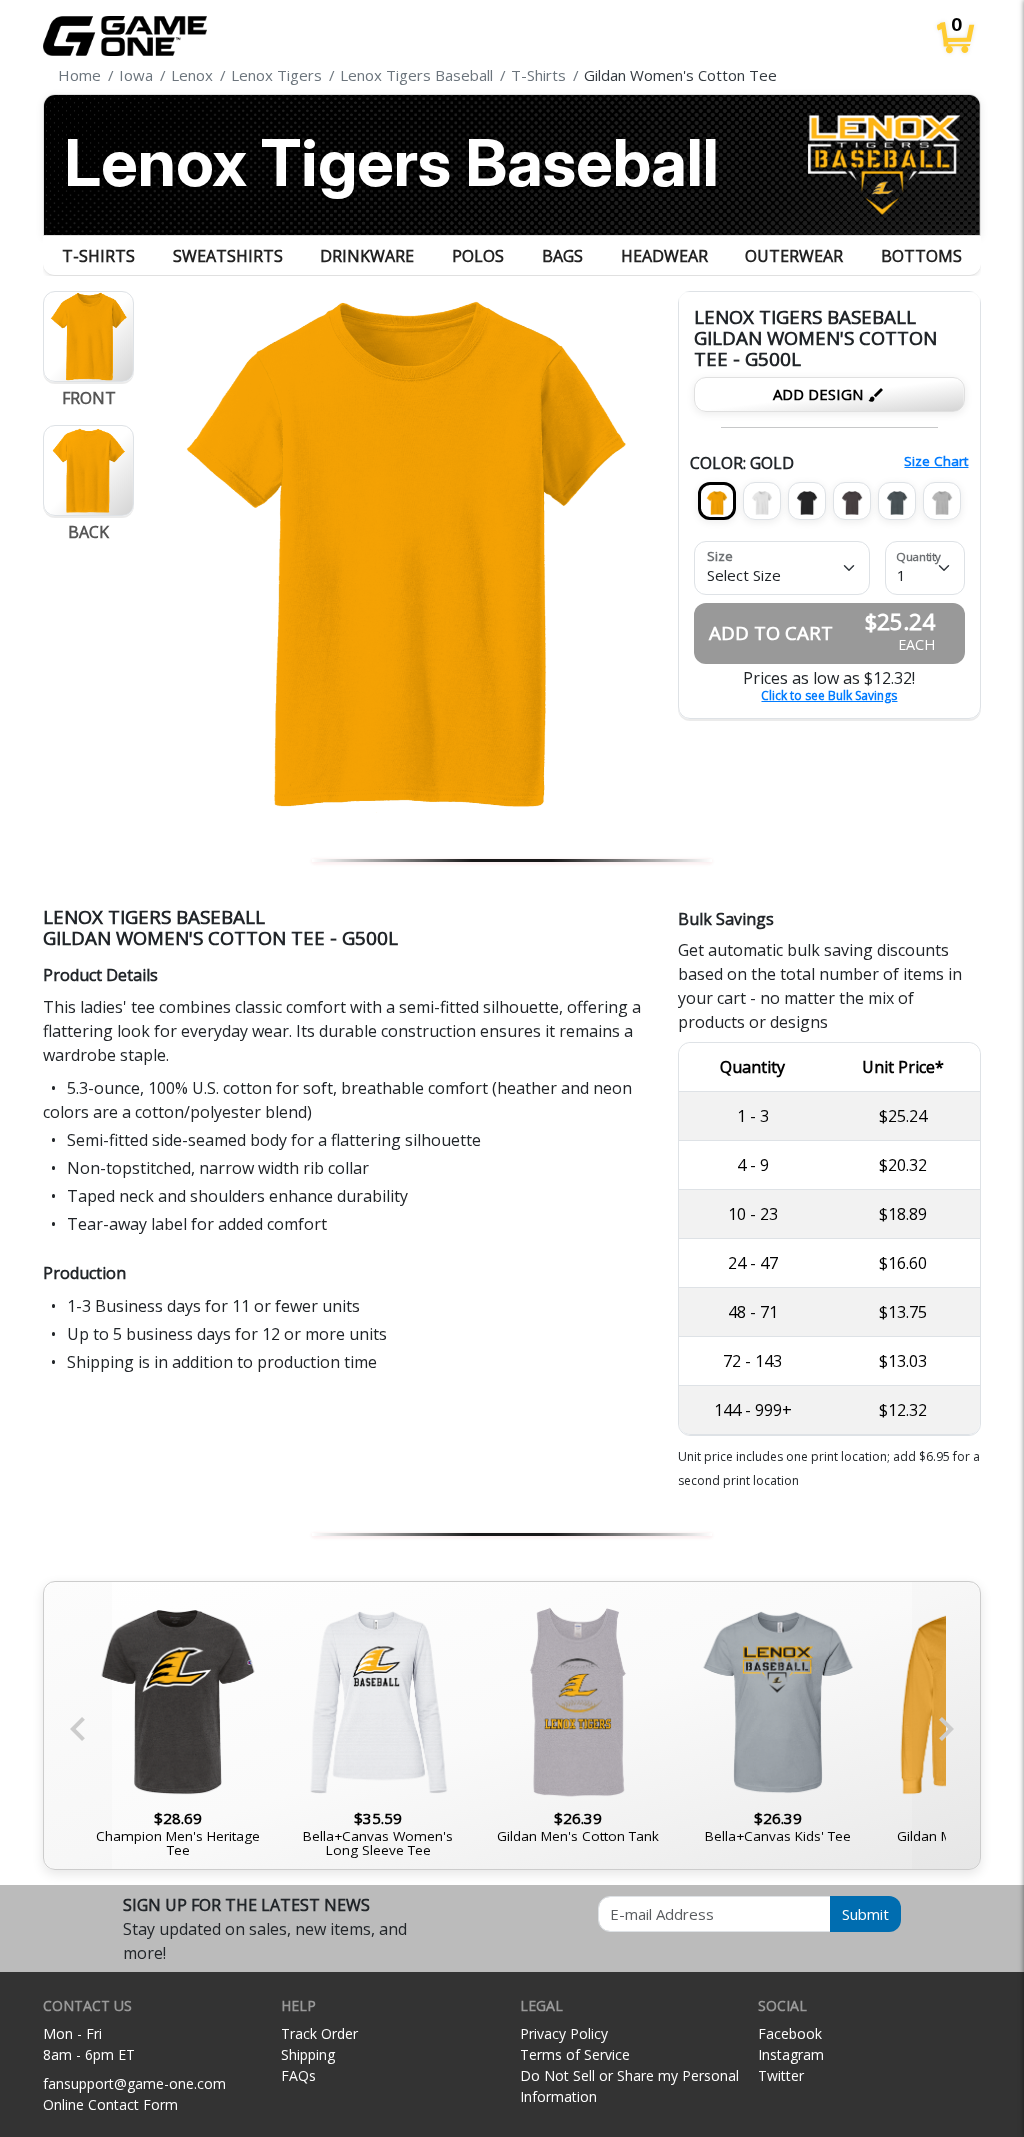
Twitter (781, 2075)
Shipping (308, 2054)
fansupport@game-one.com (134, 2083)
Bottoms (921, 256)
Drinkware (367, 256)
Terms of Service (575, 2054)
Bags (562, 256)
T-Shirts (98, 256)
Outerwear (794, 256)
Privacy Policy (564, 2033)
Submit (865, 1914)
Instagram (791, 2054)
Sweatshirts (228, 256)
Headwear (664, 256)
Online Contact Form (110, 2104)
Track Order (319, 2033)
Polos (478, 256)
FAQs (298, 2075)
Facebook (790, 2033)
